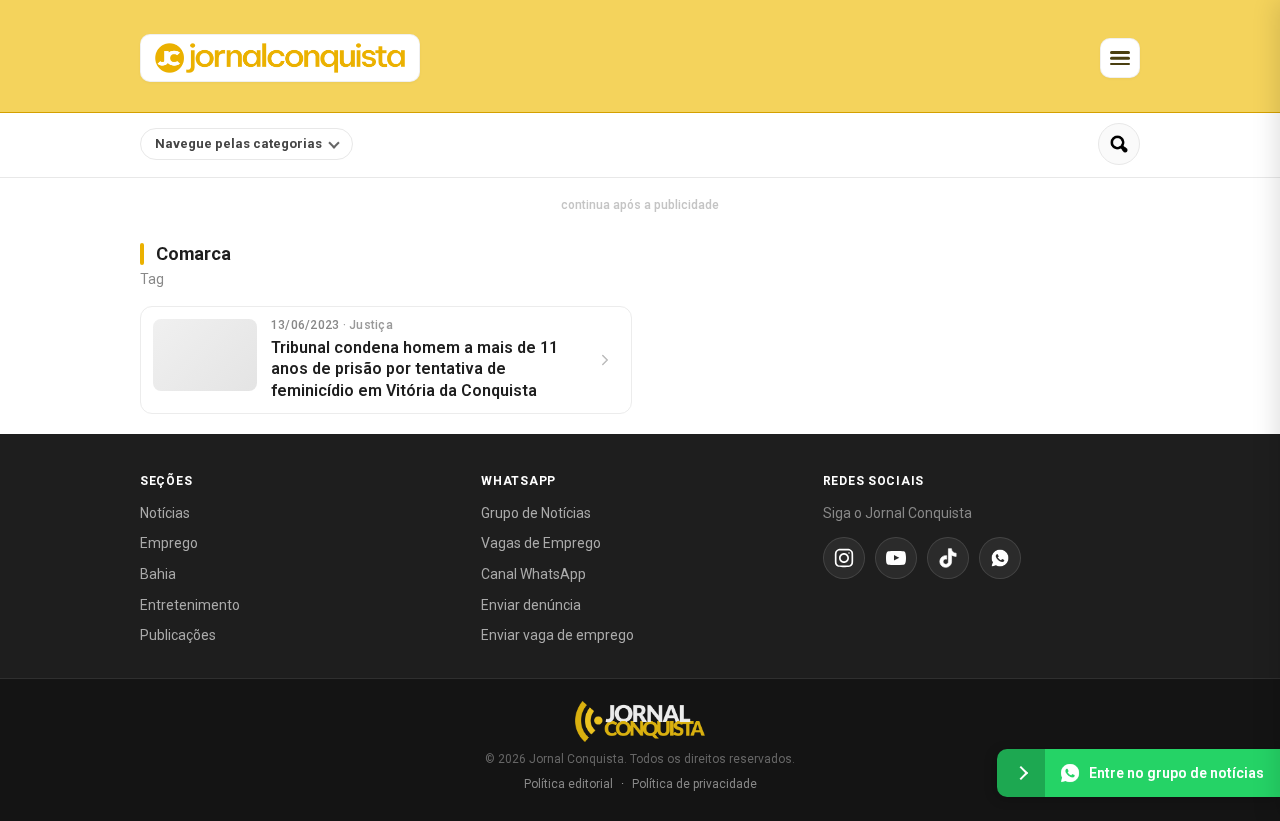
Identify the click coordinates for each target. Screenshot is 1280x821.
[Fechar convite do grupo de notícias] (1021, 773)
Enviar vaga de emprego (557, 635)
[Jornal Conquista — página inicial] (640, 721)
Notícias (165, 513)
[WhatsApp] (1000, 558)
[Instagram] (844, 558)
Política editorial (568, 784)
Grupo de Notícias (536, 513)
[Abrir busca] (1119, 144)
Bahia (158, 574)
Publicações (178, 635)
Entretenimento (190, 605)
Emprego (169, 543)
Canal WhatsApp (533, 574)
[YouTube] (896, 558)
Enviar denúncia (531, 605)
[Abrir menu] (1120, 58)
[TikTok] (948, 558)
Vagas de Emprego (541, 543)
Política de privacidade (694, 784)
